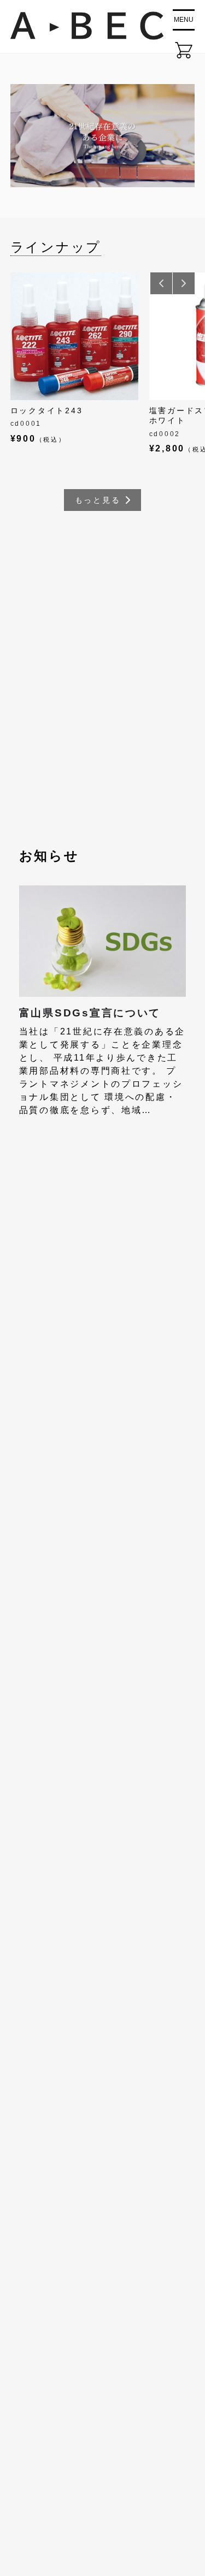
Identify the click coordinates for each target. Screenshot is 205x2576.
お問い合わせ (46, 2375)
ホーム (31, 2274)
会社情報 (36, 2300)
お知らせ (36, 2350)
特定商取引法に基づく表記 (77, 2400)
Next (184, 283)
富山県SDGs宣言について (90, 1013)
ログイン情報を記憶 (79, 1323)
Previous (161, 283)
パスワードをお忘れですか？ (98, 1401)
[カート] (184, 50)
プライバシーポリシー (67, 2425)
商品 (26, 2325)
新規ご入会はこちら (97, 1429)
